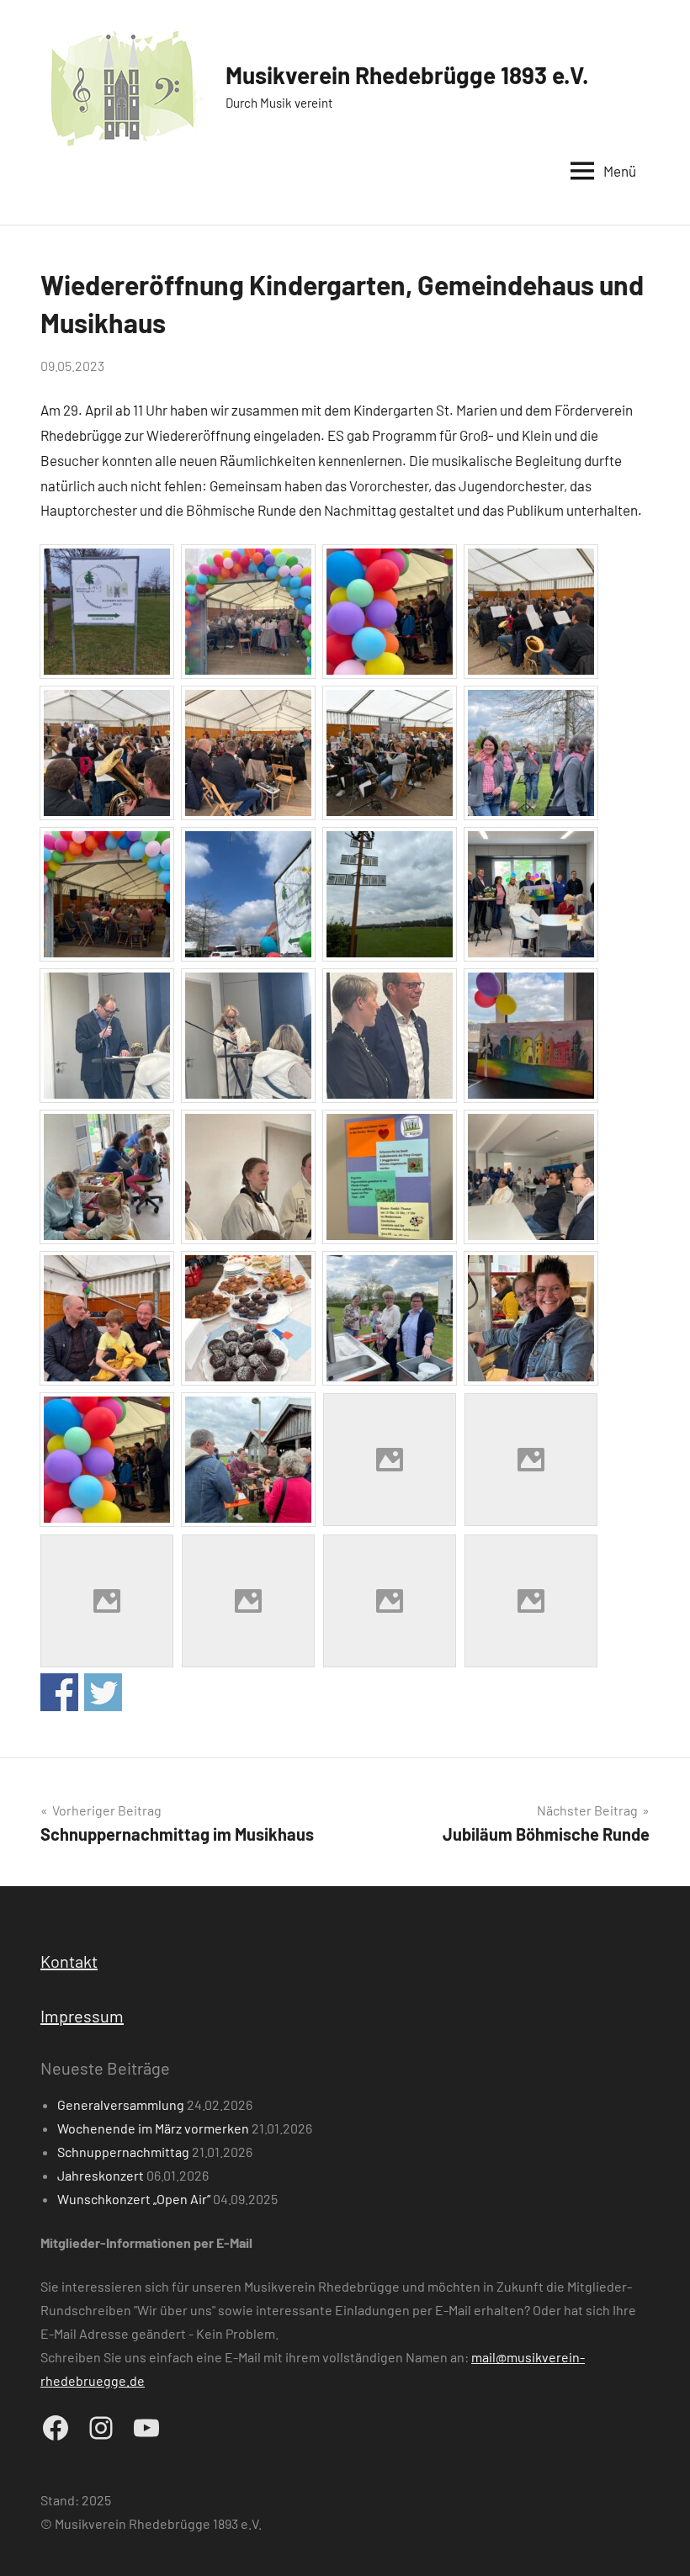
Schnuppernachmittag (123, 2152)
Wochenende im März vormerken (153, 2128)
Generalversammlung (121, 2104)
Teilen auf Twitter (103, 1692)
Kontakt (69, 1961)
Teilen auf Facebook (59, 1692)
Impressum (82, 2016)
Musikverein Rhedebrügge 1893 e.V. (407, 75)
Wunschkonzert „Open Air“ (134, 2199)
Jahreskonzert (101, 2175)
